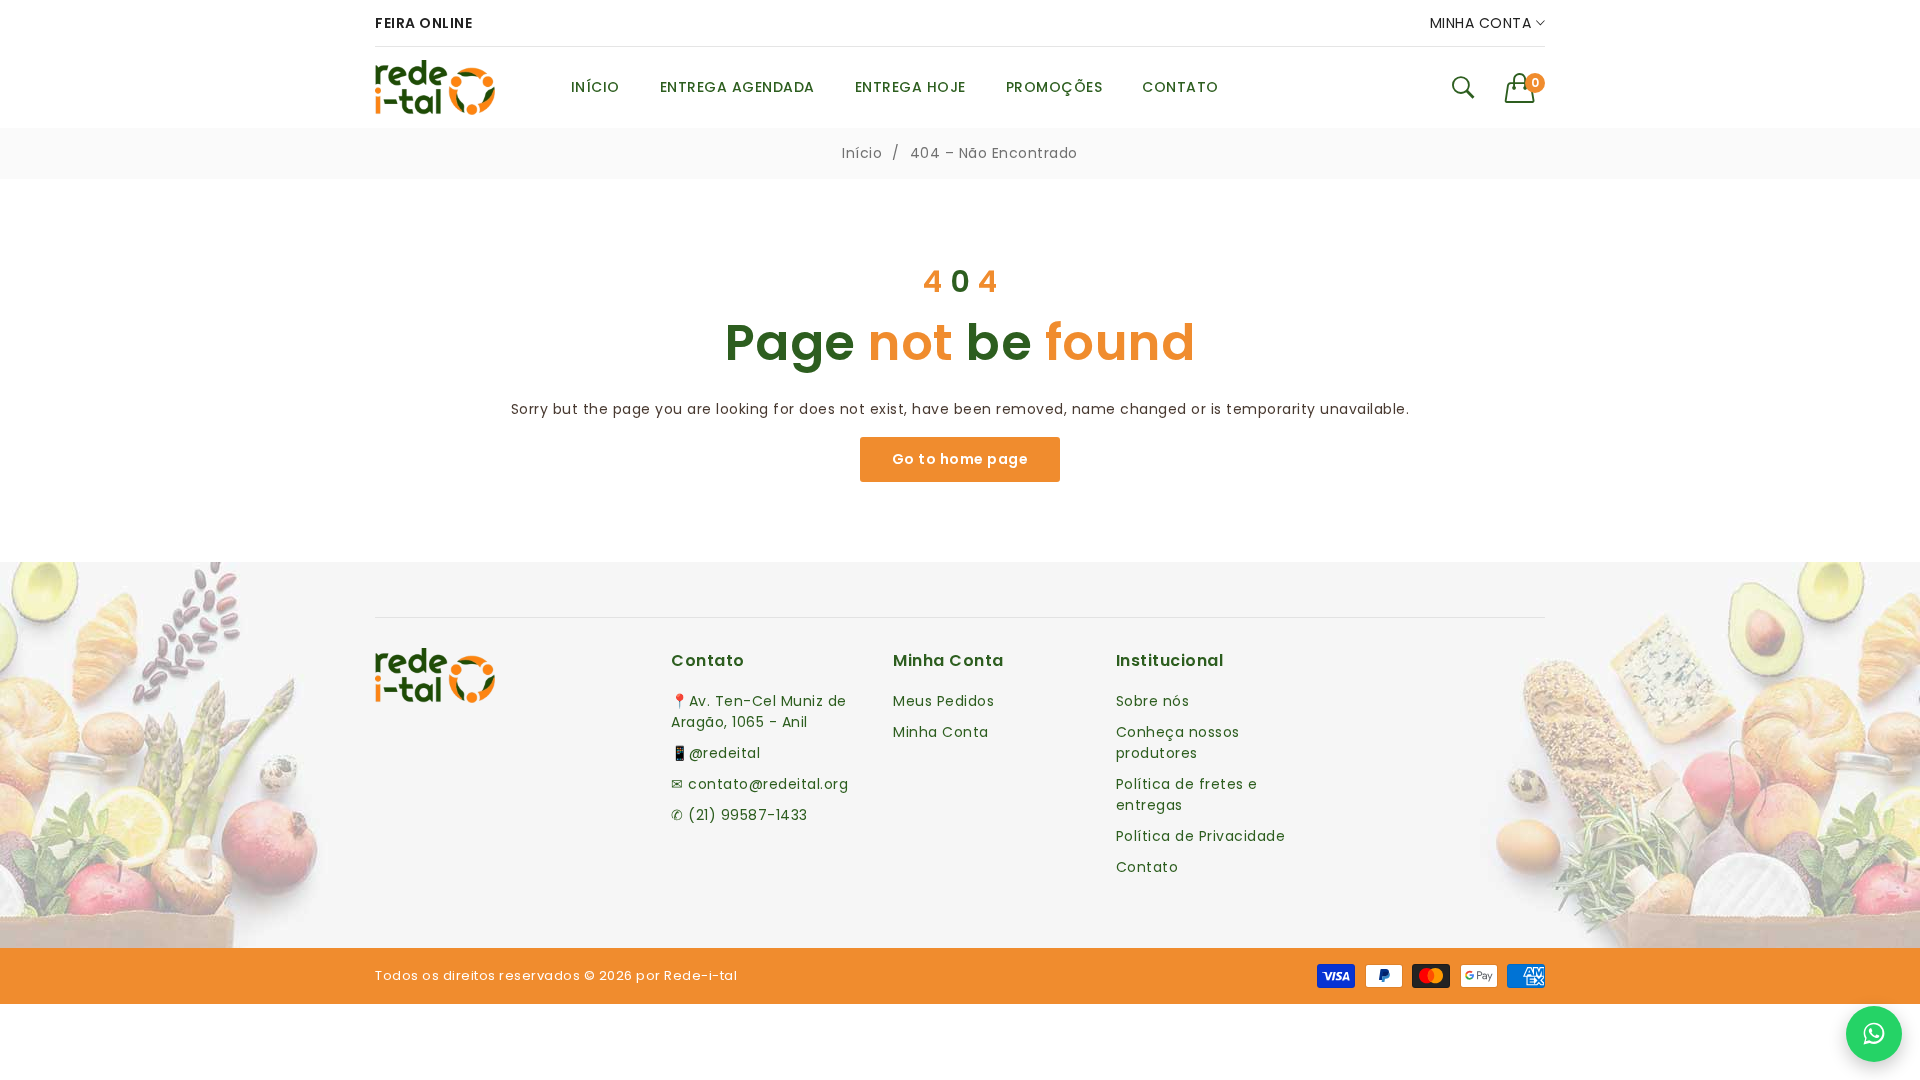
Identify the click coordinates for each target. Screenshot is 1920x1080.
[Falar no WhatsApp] (1874, 1034)
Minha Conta (1483, 23)
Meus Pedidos (943, 701)
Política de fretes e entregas (1187, 794)
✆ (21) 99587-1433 (739, 815)
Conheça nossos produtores (1178, 742)
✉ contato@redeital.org (759, 784)
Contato (1147, 867)
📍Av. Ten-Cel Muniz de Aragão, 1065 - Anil (759, 711)
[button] (1525, 88)
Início (862, 153)
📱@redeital (715, 753)
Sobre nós (1153, 701)
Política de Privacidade (1201, 836)
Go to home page (960, 459)
